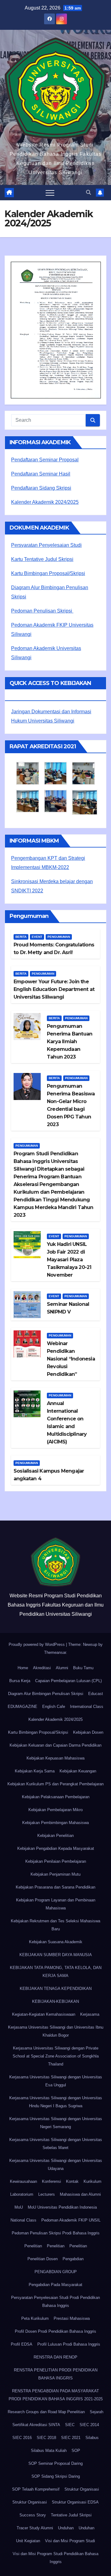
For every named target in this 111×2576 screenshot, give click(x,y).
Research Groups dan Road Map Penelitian (46, 2412)
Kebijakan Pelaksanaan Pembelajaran (56, 1797)
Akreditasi (42, 1668)
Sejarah (97, 2412)
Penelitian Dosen (43, 2259)
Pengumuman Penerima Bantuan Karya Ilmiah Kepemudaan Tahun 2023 (70, 1041)
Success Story (33, 2515)
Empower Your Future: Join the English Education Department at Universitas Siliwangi (54, 989)
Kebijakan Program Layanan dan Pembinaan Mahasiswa (56, 1904)
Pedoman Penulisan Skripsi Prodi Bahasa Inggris (56, 2233)
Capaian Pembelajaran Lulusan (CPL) (68, 1681)
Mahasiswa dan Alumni (80, 2194)
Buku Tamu (83, 1668)
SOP (76, 2451)
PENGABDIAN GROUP (56, 2272)
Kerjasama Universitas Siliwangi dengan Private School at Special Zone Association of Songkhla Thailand (56, 2056)
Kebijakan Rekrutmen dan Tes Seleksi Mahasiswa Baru (55, 1925)
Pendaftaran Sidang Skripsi (41, 488)
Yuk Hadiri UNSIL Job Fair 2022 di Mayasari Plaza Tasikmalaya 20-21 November (69, 1260)
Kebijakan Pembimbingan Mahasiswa (55, 1823)
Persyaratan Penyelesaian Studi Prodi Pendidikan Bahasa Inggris (55, 2302)
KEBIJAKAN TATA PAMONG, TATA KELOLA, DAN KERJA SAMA (56, 1972)
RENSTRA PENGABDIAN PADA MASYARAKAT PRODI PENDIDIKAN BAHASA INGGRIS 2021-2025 (56, 2395)
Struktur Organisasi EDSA (75, 2502)
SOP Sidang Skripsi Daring (56, 2476)
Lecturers (47, 2194)
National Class (23, 2220)
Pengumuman (59, 937)
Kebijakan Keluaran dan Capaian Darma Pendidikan (55, 1745)
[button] (88, 192)
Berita (21, 937)
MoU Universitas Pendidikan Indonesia (62, 2207)
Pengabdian (73, 2259)
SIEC (70, 2425)
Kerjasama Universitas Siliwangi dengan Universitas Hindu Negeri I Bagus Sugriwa (56, 2102)
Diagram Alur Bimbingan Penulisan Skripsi (46, 1694)
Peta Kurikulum (35, 2318)
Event (37, 937)
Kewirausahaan (23, 2181)
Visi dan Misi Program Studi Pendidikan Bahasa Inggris (55, 2558)
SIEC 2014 (89, 2425)
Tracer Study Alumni (35, 2528)
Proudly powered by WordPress (37, 1644)
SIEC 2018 (46, 2438)
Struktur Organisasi (82, 2489)
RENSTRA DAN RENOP (55, 2357)
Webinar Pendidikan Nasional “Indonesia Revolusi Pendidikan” (71, 1359)
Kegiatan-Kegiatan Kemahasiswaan (44, 2014)
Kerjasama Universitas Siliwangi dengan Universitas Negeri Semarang (56, 2123)
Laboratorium (22, 2194)
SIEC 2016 (22, 2438)
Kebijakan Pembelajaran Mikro (55, 1810)
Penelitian (33, 2246)
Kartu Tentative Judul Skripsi (42, 559)
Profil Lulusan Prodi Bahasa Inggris (69, 2344)
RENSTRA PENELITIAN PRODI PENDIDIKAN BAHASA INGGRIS (56, 2374)
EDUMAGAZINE (23, 1707)
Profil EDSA (22, 2344)
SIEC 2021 (71, 2438)
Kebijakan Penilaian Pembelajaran (56, 1861)
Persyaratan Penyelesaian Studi (46, 545)
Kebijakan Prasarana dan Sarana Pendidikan (55, 1887)
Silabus (92, 2438)
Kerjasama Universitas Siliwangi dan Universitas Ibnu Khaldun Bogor (56, 2031)
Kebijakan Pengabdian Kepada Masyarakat (56, 1848)
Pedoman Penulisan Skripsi (42, 611)
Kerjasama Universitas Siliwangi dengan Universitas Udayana (56, 2165)
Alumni (62, 1668)
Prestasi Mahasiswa (72, 2318)
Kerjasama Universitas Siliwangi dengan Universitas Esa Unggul (56, 2081)
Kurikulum (92, 2181)
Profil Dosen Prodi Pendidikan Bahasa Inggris (55, 2331)
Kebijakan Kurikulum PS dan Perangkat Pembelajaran (55, 1784)
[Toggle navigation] (50, 193)
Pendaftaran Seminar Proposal (45, 460)
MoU (19, 2207)
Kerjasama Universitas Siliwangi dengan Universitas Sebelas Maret (56, 2144)
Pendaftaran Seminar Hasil (41, 474)
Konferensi (51, 2181)
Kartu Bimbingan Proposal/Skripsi (48, 573)
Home (23, 1668)
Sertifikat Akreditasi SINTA (36, 2425)
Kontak (72, 2181)
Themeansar (55, 1652)
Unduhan (66, 2528)
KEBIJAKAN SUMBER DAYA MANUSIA (56, 1955)
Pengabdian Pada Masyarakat (55, 2285)
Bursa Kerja (20, 1681)
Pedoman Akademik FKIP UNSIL (71, 2220)
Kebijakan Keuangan (78, 1771)
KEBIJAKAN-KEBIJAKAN (55, 2001)
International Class (87, 1707)
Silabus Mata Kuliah (49, 2451)
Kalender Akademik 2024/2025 (45, 502)
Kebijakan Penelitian (55, 1836)
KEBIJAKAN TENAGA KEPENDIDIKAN (56, 1989)
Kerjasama (90, 2014)
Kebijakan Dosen (88, 1732)
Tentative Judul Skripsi (71, 2515)
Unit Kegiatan (28, 2541)
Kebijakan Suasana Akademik (56, 1942)
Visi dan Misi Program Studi (70, 2541)
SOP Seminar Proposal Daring (55, 2463)
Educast (96, 1694)
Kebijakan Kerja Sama (35, 1771)
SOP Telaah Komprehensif (36, 2489)
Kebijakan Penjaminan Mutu (55, 1874)
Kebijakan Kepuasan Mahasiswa (55, 1758)
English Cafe (54, 1707)
